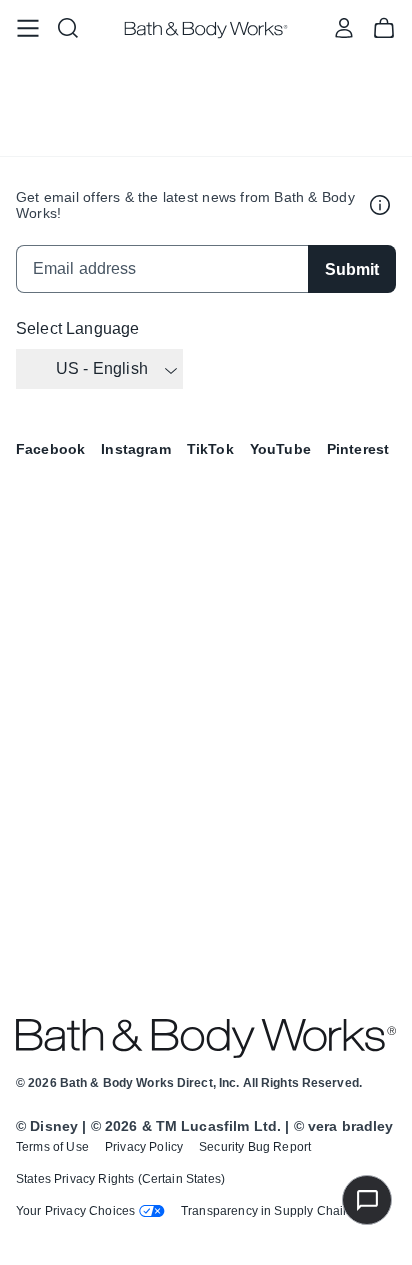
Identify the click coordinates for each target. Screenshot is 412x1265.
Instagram (135, 449)
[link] (28, 28)
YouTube (280, 449)
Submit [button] (352, 269)
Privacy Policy (144, 1147)
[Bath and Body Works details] (380, 205)
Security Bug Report (255, 1147)
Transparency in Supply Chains (269, 1211)
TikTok (210, 449)
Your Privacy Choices (75, 1211)
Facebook (50, 449)
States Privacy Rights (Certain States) (120, 1179)
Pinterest (358, 449)
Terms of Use (52, 1147)
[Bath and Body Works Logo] (206, 30)
